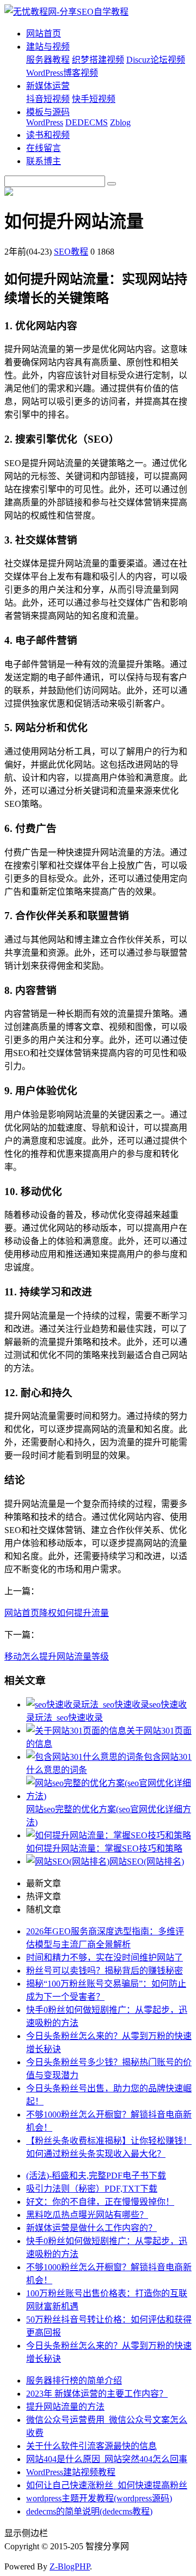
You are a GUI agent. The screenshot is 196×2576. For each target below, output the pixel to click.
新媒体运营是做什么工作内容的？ (91, 2228)
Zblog (120, 122)
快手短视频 (94, 99)
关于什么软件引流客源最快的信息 (91, 2446)
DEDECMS (87, 122)
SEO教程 (71, 252)
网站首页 (44, 34)
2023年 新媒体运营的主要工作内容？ (97, 2394)
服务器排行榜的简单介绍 (74, 2381)
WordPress (45, 122)
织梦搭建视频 (98, 60)
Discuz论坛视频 (156, 60)
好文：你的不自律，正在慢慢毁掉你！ (100, 2202)
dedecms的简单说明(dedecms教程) (89, 2511)
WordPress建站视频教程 (71, 2472)
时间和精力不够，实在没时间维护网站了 (105, 1957)
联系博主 (44, 161)
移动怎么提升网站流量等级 (57, 1657)
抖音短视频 (48, 99)
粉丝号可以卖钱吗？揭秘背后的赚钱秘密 (105, 1971)
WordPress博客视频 (62, 73)
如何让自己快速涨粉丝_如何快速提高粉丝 (107, 2485)
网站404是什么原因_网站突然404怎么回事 (107, 2459)
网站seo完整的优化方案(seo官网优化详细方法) (109, 1816)
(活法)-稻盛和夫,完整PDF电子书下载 (96, 2176)
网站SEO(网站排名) (147, 1862)
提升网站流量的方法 (65, 2407)
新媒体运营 (48, 86)
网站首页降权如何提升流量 (57, 1613)
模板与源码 (48, 112)
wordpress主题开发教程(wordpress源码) (99, 2498)
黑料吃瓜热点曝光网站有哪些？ (87, 2215)
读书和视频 (48, 135)
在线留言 (44, 148)
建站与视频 (48, 47)
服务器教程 (48, 60)
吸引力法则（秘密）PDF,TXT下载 (92, 2189)
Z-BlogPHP (70, 2566)
